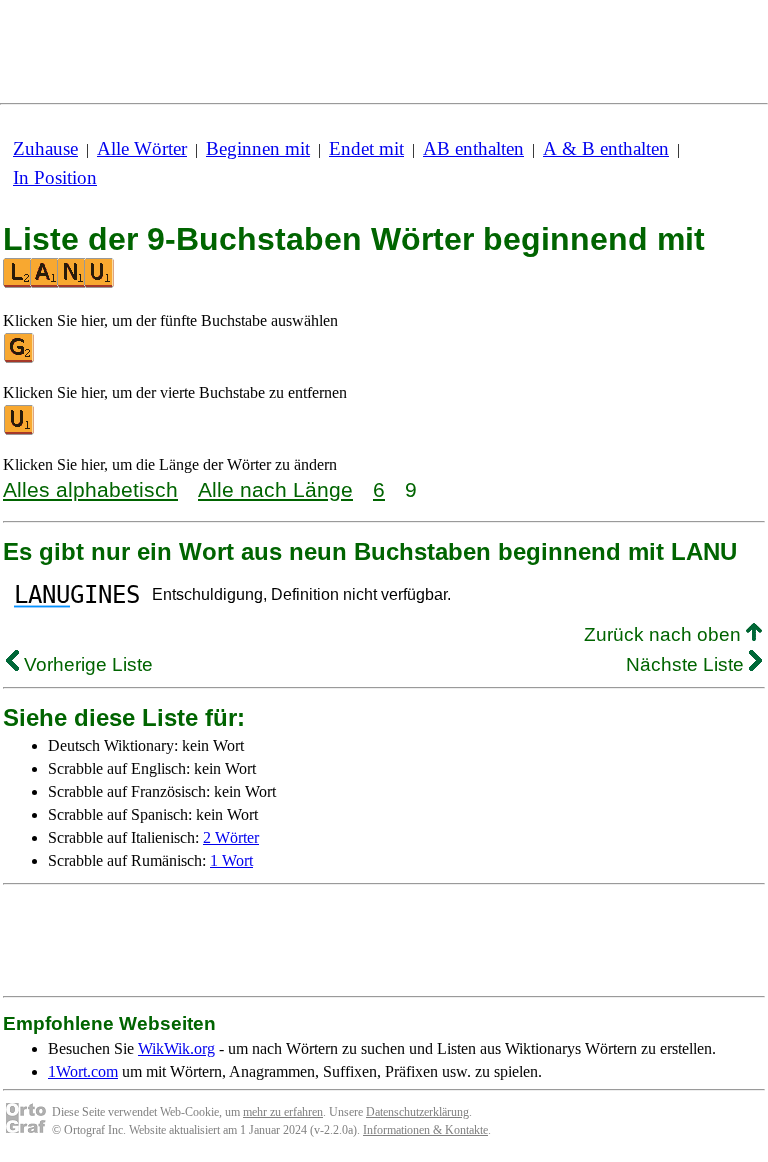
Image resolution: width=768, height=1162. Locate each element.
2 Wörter (231, 837)
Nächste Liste (687, 664)
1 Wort (231, 860)
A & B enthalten (606, 148)
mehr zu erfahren (283, 1112)
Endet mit (366, 148)
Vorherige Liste (86, 664)
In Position (55, 177)
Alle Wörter (142, 148)
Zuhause (45, 148)
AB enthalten (473, 148)
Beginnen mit (258, 148)
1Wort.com (83, 1071)
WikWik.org (176, 1048)
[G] (20, 358)
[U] (20, 430)
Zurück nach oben (665, 634)
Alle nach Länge (275, 489)
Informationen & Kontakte (425, 1130)
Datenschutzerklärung (417, 1112)
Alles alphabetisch (90, 489)
